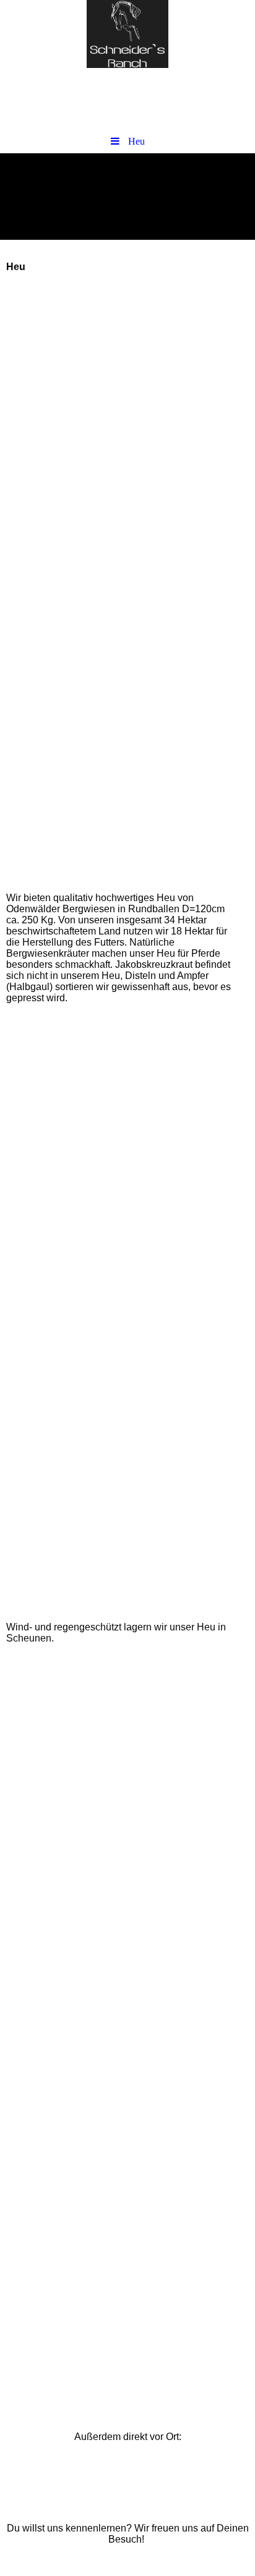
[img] (127, 34)
